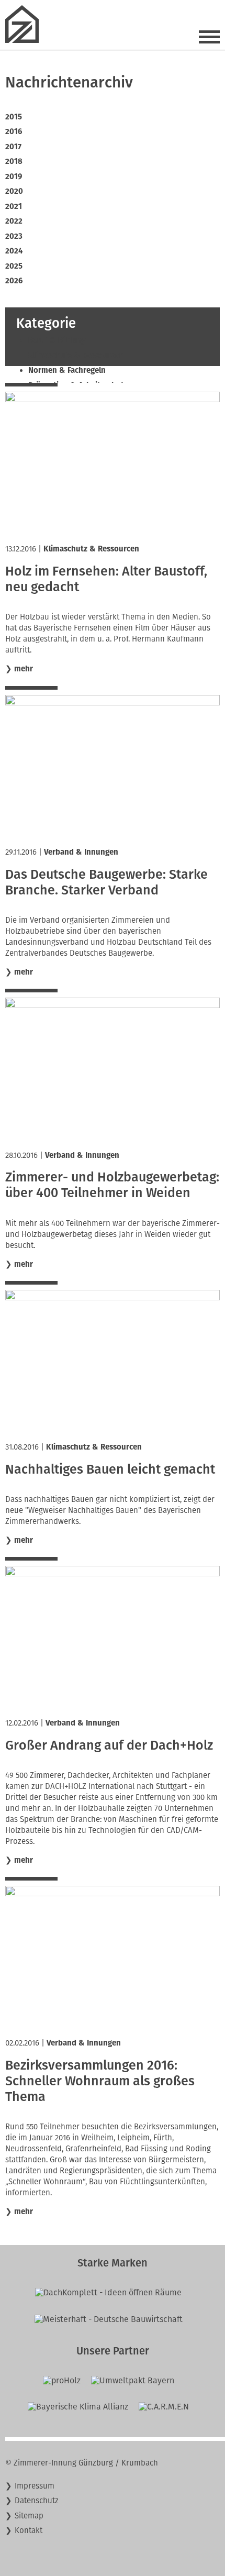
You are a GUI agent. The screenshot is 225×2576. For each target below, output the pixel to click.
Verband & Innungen (81, 852)
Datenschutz (37, 2501)
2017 (13, 147)
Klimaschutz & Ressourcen (91, 549)
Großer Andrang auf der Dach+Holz (109, 1745)
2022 (14, 221)
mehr (24, 669)
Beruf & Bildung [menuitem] (57, 340)
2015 (14, 117)
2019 (14, 176)
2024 (14, 251)
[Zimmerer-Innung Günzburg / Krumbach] (26, 40)
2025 (14, 266)
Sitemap (29, 2516)
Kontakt (29, 2530)
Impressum (35, 2486)
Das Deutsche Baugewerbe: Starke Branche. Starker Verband (106, 882)
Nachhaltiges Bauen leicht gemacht (110, 1469)
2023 (14, 236)
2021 (14, 206)
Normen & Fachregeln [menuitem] (67, 370)
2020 (14, 191)
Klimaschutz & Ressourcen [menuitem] (76, 356)
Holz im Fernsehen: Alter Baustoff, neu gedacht (106, 579)
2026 (14, 281)
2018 (14, 161)
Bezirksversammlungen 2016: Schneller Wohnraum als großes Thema (100, 2081)
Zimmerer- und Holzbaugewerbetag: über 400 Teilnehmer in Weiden (112, 1185)
